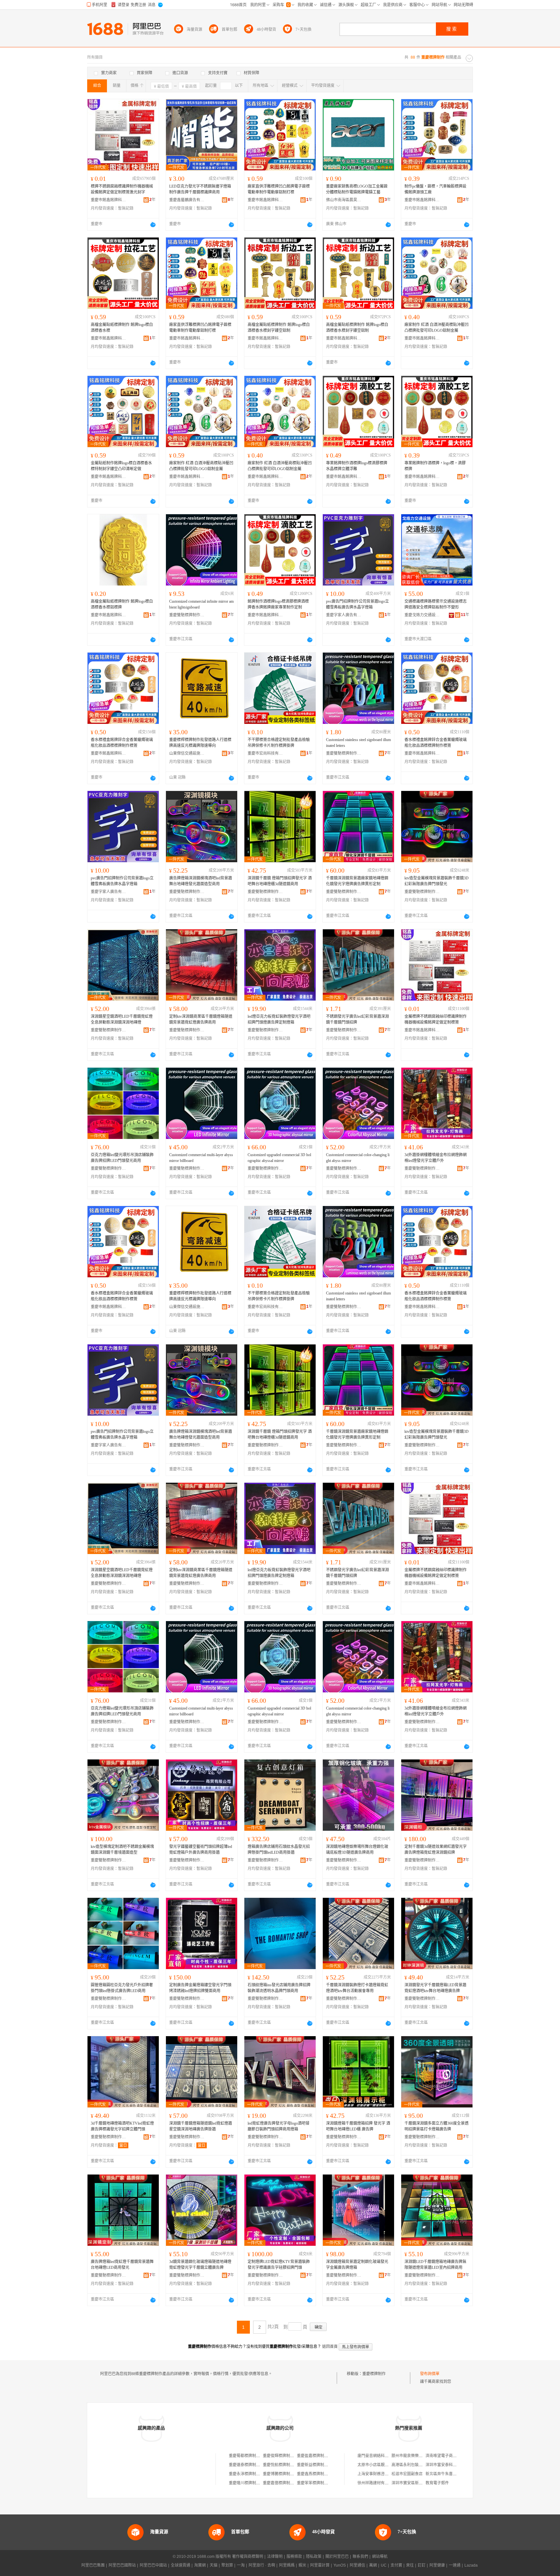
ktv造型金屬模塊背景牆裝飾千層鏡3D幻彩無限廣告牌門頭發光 (437, 881)
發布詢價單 (430, 2374)
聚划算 (227, 2565)
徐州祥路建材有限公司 (377, 2483)
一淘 (241, 2565)
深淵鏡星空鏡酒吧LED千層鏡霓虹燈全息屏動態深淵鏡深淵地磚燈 (122, 1019)
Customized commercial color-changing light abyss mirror (358, 1158)
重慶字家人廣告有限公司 (344, 615)
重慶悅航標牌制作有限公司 (286, 2465)
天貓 (214, 2565)
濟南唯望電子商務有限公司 (449, 2456)
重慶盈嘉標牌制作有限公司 (320, 2456)
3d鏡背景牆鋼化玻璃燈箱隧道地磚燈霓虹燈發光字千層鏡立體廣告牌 (200, 2265)
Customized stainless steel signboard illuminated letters (358, 743)
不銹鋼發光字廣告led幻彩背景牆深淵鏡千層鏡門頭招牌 (357, 1019)
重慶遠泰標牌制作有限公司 (252, 2465)
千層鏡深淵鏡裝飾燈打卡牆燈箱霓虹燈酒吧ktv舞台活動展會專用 (357, 1988)
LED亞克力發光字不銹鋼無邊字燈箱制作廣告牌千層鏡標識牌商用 (200, 189)
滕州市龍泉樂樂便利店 (411, 2456)
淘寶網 (200, 2565)
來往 (410, 2565)
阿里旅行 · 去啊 (262, 2565)
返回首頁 (330, 2347)
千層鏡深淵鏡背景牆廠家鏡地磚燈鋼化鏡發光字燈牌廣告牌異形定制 (357, 881)
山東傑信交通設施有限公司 (187, 753)
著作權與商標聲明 (248, 2557)
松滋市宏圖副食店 (407, 2474)
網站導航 (380, 2557)
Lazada (471, 2565)
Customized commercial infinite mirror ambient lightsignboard (201, 604)
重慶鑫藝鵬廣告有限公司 (187, 200)
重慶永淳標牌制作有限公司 (252, 2474)
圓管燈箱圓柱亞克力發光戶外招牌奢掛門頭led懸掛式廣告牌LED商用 (122, 1988)
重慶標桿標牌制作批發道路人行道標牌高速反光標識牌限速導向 (200, 743)
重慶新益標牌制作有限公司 (320, 2465)
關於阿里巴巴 (337, 2557)
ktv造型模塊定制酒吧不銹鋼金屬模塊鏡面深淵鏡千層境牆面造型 (122, 1850)
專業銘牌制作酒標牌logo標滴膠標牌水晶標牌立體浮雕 (357, 466)
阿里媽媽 (287, 2565)
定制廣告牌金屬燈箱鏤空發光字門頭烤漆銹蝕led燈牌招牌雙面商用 (200, 1988)
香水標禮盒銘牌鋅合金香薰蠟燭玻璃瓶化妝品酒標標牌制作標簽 (122, 743)
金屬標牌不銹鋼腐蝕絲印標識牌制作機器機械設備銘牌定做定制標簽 (436, 1019)
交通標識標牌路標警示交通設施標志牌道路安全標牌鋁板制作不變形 (436, 604)
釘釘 (422, 2565)
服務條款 (294, 2557)
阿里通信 (357, 2565)
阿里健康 (437, 2565)
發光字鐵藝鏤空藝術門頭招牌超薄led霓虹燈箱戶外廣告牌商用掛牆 (201, 1850)
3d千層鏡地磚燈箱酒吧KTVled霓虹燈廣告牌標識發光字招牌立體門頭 (122, 2126)
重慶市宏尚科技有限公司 (265, 753)
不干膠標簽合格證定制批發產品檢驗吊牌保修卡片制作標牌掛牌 (279, 743)
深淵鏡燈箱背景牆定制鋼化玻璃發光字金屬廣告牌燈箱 (357, 2265)
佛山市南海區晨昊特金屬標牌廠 (344, 200)
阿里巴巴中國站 (153, 2565)
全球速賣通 (181, 2565)
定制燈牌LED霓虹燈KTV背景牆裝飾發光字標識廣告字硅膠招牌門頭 (279, 2265)
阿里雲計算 (320, 2565)
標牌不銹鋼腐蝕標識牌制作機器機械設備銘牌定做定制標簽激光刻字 (122, 189)
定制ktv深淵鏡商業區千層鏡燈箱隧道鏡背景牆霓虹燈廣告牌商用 (201, 1019)
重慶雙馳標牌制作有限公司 (187, 615)
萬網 (373, 2565)
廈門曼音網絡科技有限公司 (381, 2456)
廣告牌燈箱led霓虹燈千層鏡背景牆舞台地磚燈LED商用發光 (122, 2265)
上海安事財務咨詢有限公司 (381, 2474)
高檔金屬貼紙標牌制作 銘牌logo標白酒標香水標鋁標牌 (122, 604)
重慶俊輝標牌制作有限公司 (286, 2456)
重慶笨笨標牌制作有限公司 (320, 2483)
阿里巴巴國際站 (122, 2565)
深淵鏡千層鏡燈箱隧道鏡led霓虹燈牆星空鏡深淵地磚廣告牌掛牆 (201, 2126)
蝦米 (302, 2565)
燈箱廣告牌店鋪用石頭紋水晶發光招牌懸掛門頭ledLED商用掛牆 (279, 1850)
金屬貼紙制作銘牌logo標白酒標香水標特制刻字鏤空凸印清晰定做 (121, 466)
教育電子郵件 (437, 2483)
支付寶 (396, 2565)
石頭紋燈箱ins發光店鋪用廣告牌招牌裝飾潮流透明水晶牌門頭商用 (279, 1988)
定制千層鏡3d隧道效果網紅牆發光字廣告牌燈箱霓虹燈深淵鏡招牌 (436, 1850)
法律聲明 (275, 2557)
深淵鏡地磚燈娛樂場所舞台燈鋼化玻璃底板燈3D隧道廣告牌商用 (357, 1850)
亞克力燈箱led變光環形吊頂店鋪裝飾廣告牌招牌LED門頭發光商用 (122, 1158)
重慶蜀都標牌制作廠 (246, 2456)
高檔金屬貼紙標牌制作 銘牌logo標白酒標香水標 (122, 328)
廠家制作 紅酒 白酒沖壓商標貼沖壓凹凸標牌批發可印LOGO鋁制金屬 (437, 328)
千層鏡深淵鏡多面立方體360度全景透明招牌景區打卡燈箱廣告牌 (437, 2126)
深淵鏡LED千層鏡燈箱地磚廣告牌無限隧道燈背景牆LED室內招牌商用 (435, 2265)
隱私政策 (314, 2557)
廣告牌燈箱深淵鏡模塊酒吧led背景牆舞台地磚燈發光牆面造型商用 (201, 881)
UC (384, 2565)
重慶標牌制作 (374, 2374)
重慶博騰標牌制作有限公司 (286, 2474)
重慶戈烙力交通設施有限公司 (422, 615)
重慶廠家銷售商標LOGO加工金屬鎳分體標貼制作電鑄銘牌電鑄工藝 (357, 189)
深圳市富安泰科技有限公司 (449, 2465)
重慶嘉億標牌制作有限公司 (286, 2483)
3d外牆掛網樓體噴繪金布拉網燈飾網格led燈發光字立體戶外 (436, 1158)
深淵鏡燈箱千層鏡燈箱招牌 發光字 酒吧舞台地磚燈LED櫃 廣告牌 (358, 2126)
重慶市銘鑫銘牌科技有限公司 (109, 200)
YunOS (340, 2565)
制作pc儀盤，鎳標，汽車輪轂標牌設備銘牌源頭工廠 (435, 189)
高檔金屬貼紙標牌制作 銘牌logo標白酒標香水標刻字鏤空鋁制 (279, 328)
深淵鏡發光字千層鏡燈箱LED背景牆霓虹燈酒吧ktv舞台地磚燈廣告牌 (435, 1988)
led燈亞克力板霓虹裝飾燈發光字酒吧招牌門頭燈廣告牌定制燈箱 (279, 1019)
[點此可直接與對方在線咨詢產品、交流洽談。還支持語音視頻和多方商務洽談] (153, 225)
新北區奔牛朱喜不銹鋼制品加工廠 (455, 2474)
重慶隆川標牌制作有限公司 (252, 2483)
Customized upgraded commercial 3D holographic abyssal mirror (279, 1158)
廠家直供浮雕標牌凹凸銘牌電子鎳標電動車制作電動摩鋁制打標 (279, 189)
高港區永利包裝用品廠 (411, 2465)
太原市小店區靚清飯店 (377, 2465)
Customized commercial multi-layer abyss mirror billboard (201, 1158)
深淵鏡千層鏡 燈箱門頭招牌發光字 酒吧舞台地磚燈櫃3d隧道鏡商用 (280, 881)
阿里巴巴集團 (93, 2565)
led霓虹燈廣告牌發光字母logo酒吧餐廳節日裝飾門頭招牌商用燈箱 (279, 2126)
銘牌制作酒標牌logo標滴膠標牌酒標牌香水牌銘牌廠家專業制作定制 (278, 604)
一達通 (455, 2565)
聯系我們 (360, 2557)
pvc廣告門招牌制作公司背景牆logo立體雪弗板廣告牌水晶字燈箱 (357, 604)
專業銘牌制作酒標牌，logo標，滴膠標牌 (435, 466)
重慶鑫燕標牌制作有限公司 (320, 2474)
